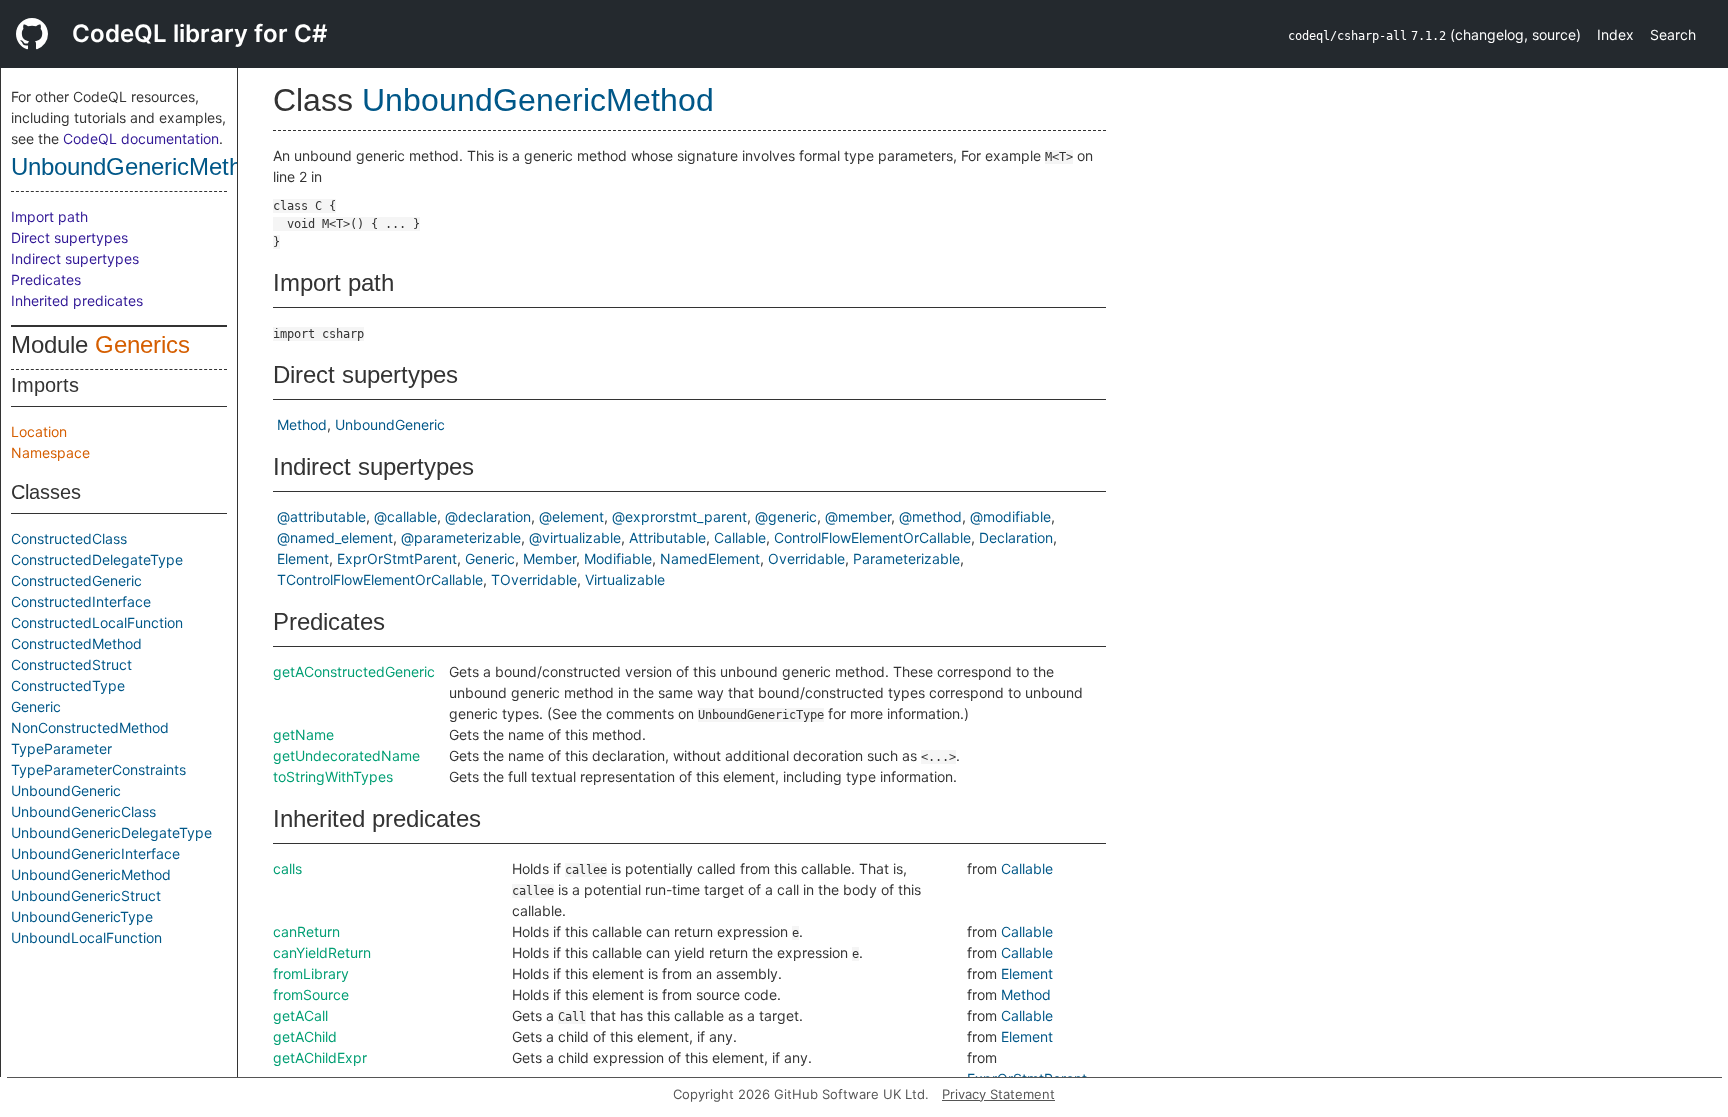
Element (303, 558)
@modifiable (1010, 516)
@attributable (321, 516)
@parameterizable (461, 537)
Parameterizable (906, 558)
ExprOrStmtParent (397, 558)
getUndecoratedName (346, 755)
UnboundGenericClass (83, 811)
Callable (740, 537)
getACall (300, 1015)
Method (302, 424)
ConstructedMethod (76, 643)
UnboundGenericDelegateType (111, 832)
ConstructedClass (69, 538)
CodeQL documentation (141, 138)
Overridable (806, 558)
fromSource (311, 994)
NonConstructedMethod (90, 727)
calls (287, 868)
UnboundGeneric (66, 790)
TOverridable (534, 579)
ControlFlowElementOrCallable (872, 537)
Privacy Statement (998, 1094)
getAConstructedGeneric (354, 671)
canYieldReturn (322, 952)
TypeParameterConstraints (98, 769)
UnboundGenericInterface (95, 853)
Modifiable (618, 558)
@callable (405, 516)
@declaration (488, 516)
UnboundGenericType (82, 916)
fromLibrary (311, 973)
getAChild (305, 1036)
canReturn (306, 931)
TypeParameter (61, 748)
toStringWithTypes (333, 776)
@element (571, 516)
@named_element (335, 537)
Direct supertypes (69, 237)
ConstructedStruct (71, 664)
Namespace (50, 452)
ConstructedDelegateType (97, 559)
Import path (49, 216)
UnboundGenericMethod (139, 166)
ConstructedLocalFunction (97, 622)
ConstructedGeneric (76, 580)
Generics (142, 344)
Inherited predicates (77, 300)
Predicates (46, 279)
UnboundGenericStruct (86, 895)
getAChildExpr (320, 1057)
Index (1615, 34)
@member (858, 516)
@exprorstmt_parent (679, 516)
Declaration (1016, 537)
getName (303, 734)
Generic (36, 706)
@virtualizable (575, 537)
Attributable (667, 537)
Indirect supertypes (75, 258)
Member (549, 558)
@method (930, 516)
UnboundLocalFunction (86, 937)
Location (39, 431)
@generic (786, 516)
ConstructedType (68, 685)
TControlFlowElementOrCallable (380, 579)
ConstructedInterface (81, 601)
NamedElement (710, 558)
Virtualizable (625, 579)
